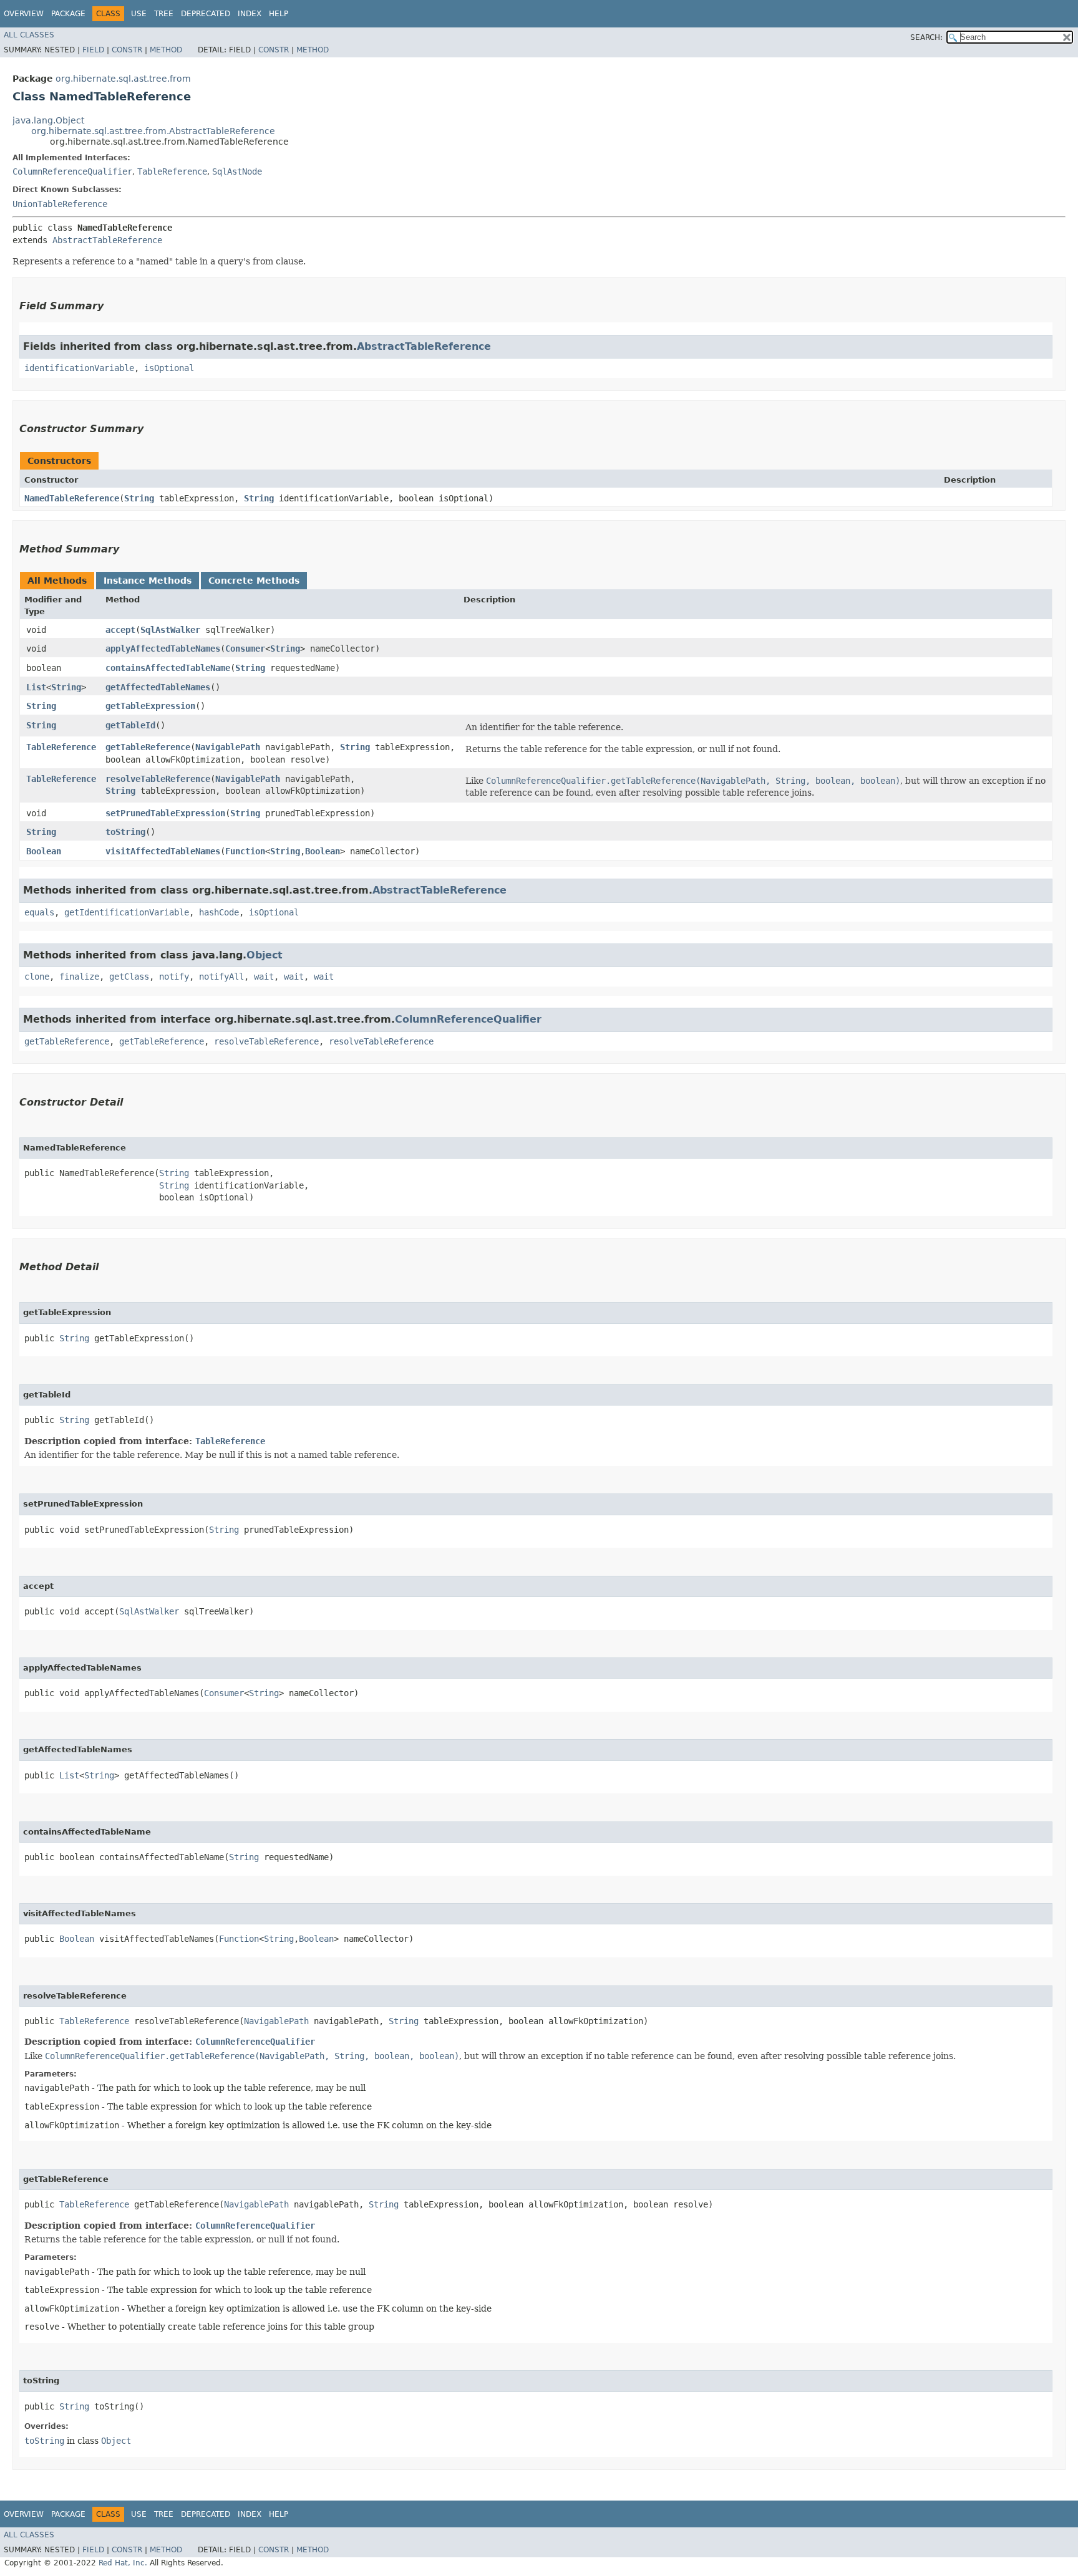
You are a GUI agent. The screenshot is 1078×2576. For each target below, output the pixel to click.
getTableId (130, 725)
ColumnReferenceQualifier (72, 171)
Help (279, 14)
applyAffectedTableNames (163, 649)
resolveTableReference (158, 779)
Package (68, 14)
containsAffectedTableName (168, 668)
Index (250, 14)
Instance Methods (148, 581)
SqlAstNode (237, 171)
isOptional (169, 368)
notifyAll (221, 977)
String (139, 498)
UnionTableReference (60, 204)
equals (39, 912)
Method (166, 50)
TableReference (172, 171)
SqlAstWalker (170, 630)
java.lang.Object (48, 120)
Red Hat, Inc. (123, 2563)
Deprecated (206, 14)
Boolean (44, 851)
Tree (164, 14)
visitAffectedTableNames (163, 851)
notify (174, 977)
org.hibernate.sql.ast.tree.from (123, 79)
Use (139, 14)
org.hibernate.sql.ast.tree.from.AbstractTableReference (153, 131)
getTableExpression (150, 706)
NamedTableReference (72, 498)
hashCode (219, 912)
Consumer (245, 649)
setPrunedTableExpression (165, 813)
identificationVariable (79, 368)
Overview (24, 14)
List (36, 687)
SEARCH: (926, 37)
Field (93, 50)
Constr (127, 50)
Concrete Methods (254, 581)
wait (264, 977)
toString (125, 832)
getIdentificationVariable (127, 912)
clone (37, 977)
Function (245, 851)
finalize (79, 977)
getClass (129, 977)
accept (120, 630)
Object (265, 955)
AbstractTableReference (107, 240)
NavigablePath (228, 747)
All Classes (29, 35)
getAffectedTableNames (158, 687)
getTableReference (148, 747)
